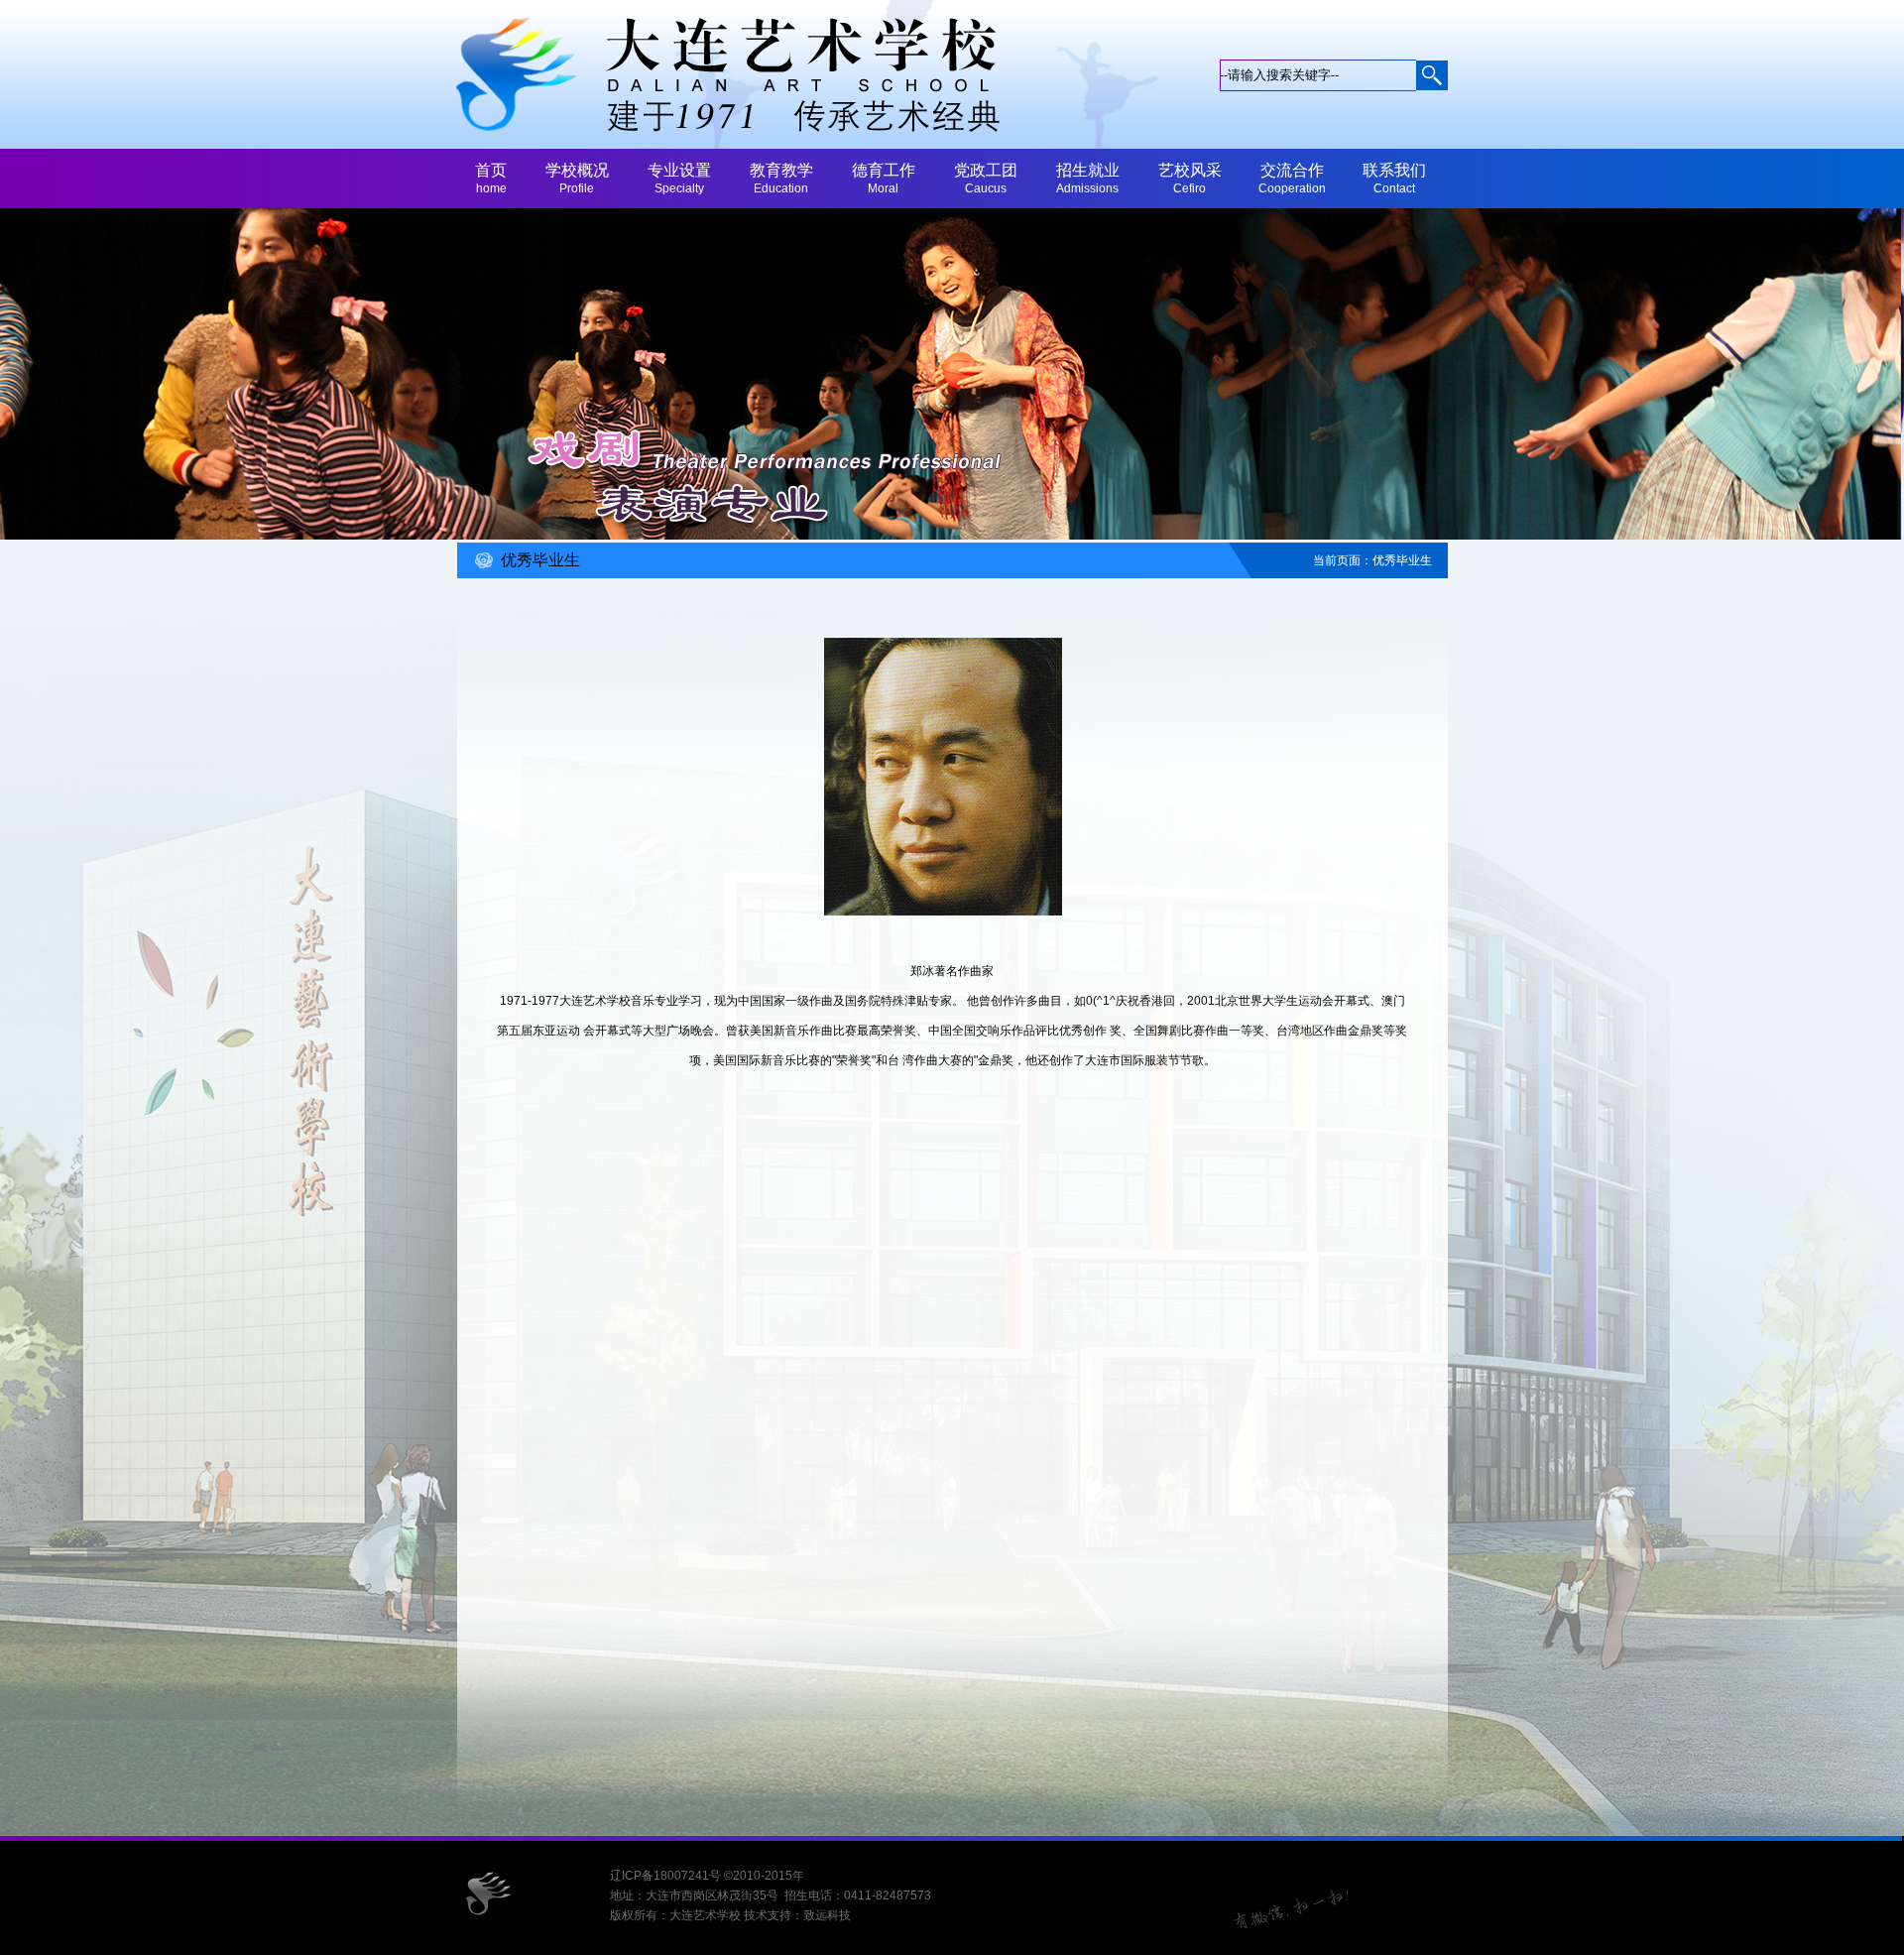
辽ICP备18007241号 (665, 1876)
